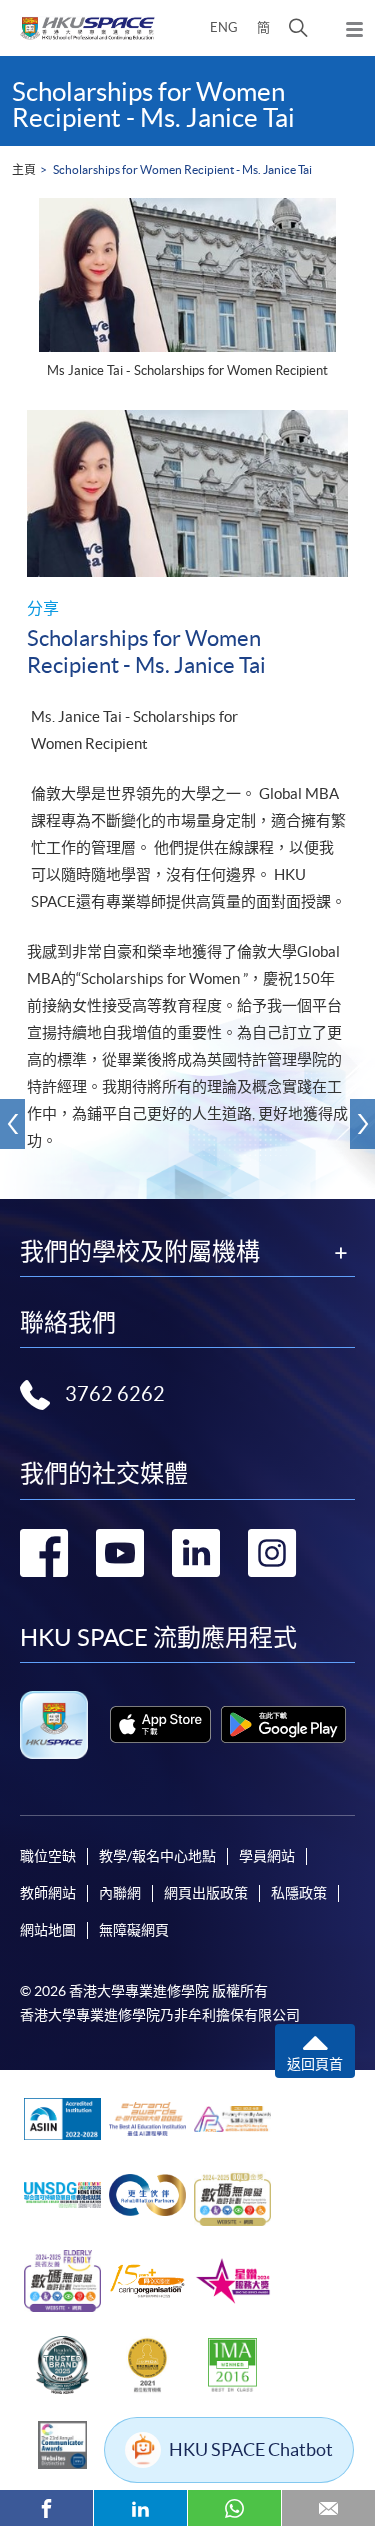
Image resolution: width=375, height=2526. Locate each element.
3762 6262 (115, 1394)
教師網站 (48, 1893)
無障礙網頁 (134, 1930)
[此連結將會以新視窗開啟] (160, 1724)
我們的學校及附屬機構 (140, 1252)
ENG (224, 27)
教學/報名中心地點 (157, 1856)
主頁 (24, 169)
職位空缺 (48, 1856)
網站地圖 (48, 1930)
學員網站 (267, 1856)
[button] (298, 28)
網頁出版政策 (206, 1893)
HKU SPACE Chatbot (251, 2449)
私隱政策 (299, 1893)
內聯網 (120, 1893)
